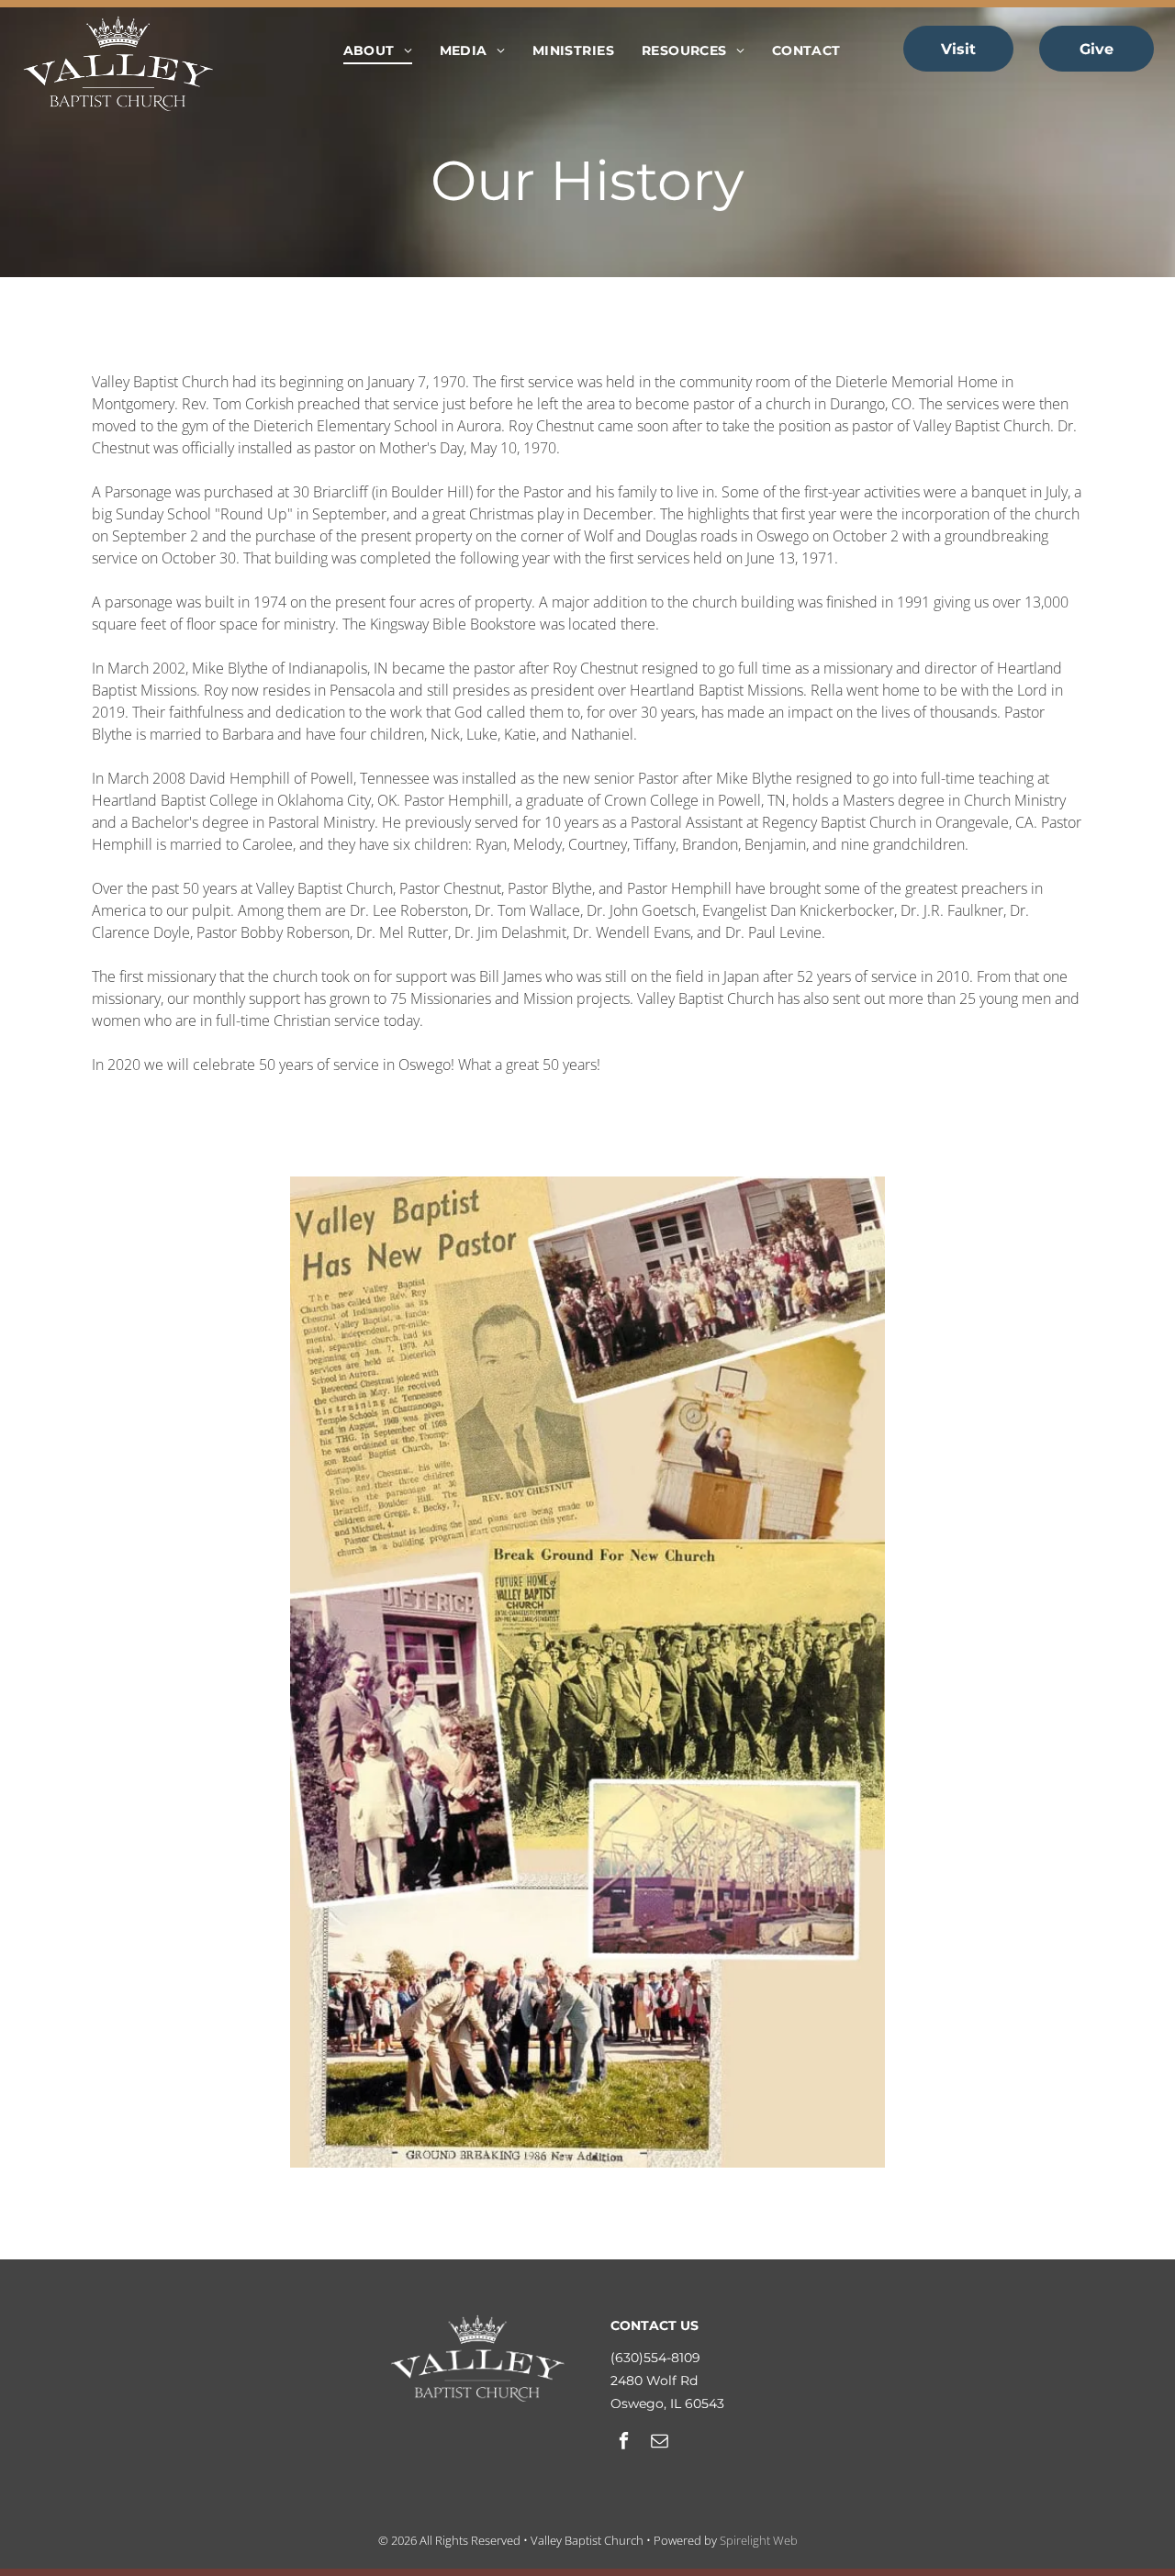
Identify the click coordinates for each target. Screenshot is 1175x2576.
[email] (660, 2443)
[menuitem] (378, 51)
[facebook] (624, 2443)
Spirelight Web (759, 2540)
